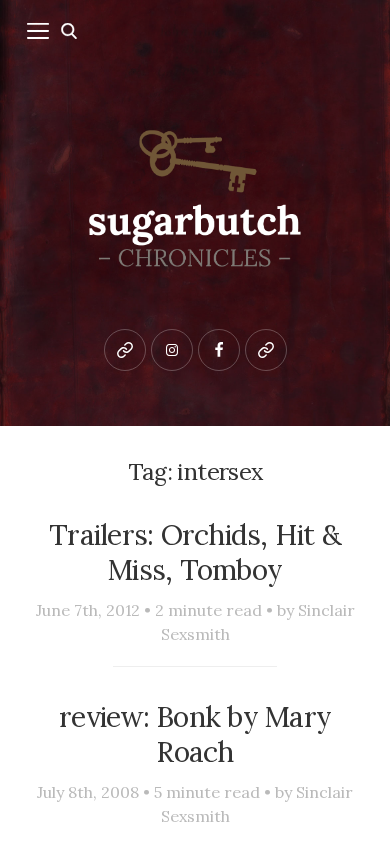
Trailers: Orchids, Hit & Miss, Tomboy (195, 552)
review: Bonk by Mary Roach (195, 734)
